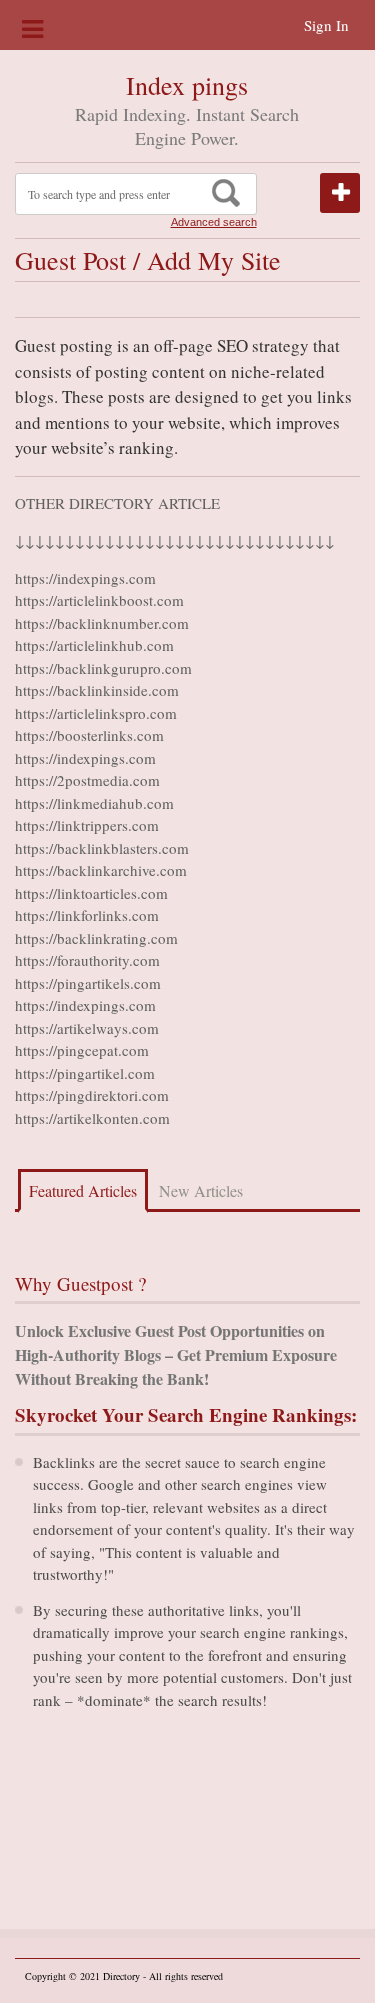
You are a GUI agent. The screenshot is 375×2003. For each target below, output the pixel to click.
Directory (121, 1976)
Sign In (326, 25)
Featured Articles (83, 1190)
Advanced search (214, 222)
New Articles (201, 1190)
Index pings (187, 85)
